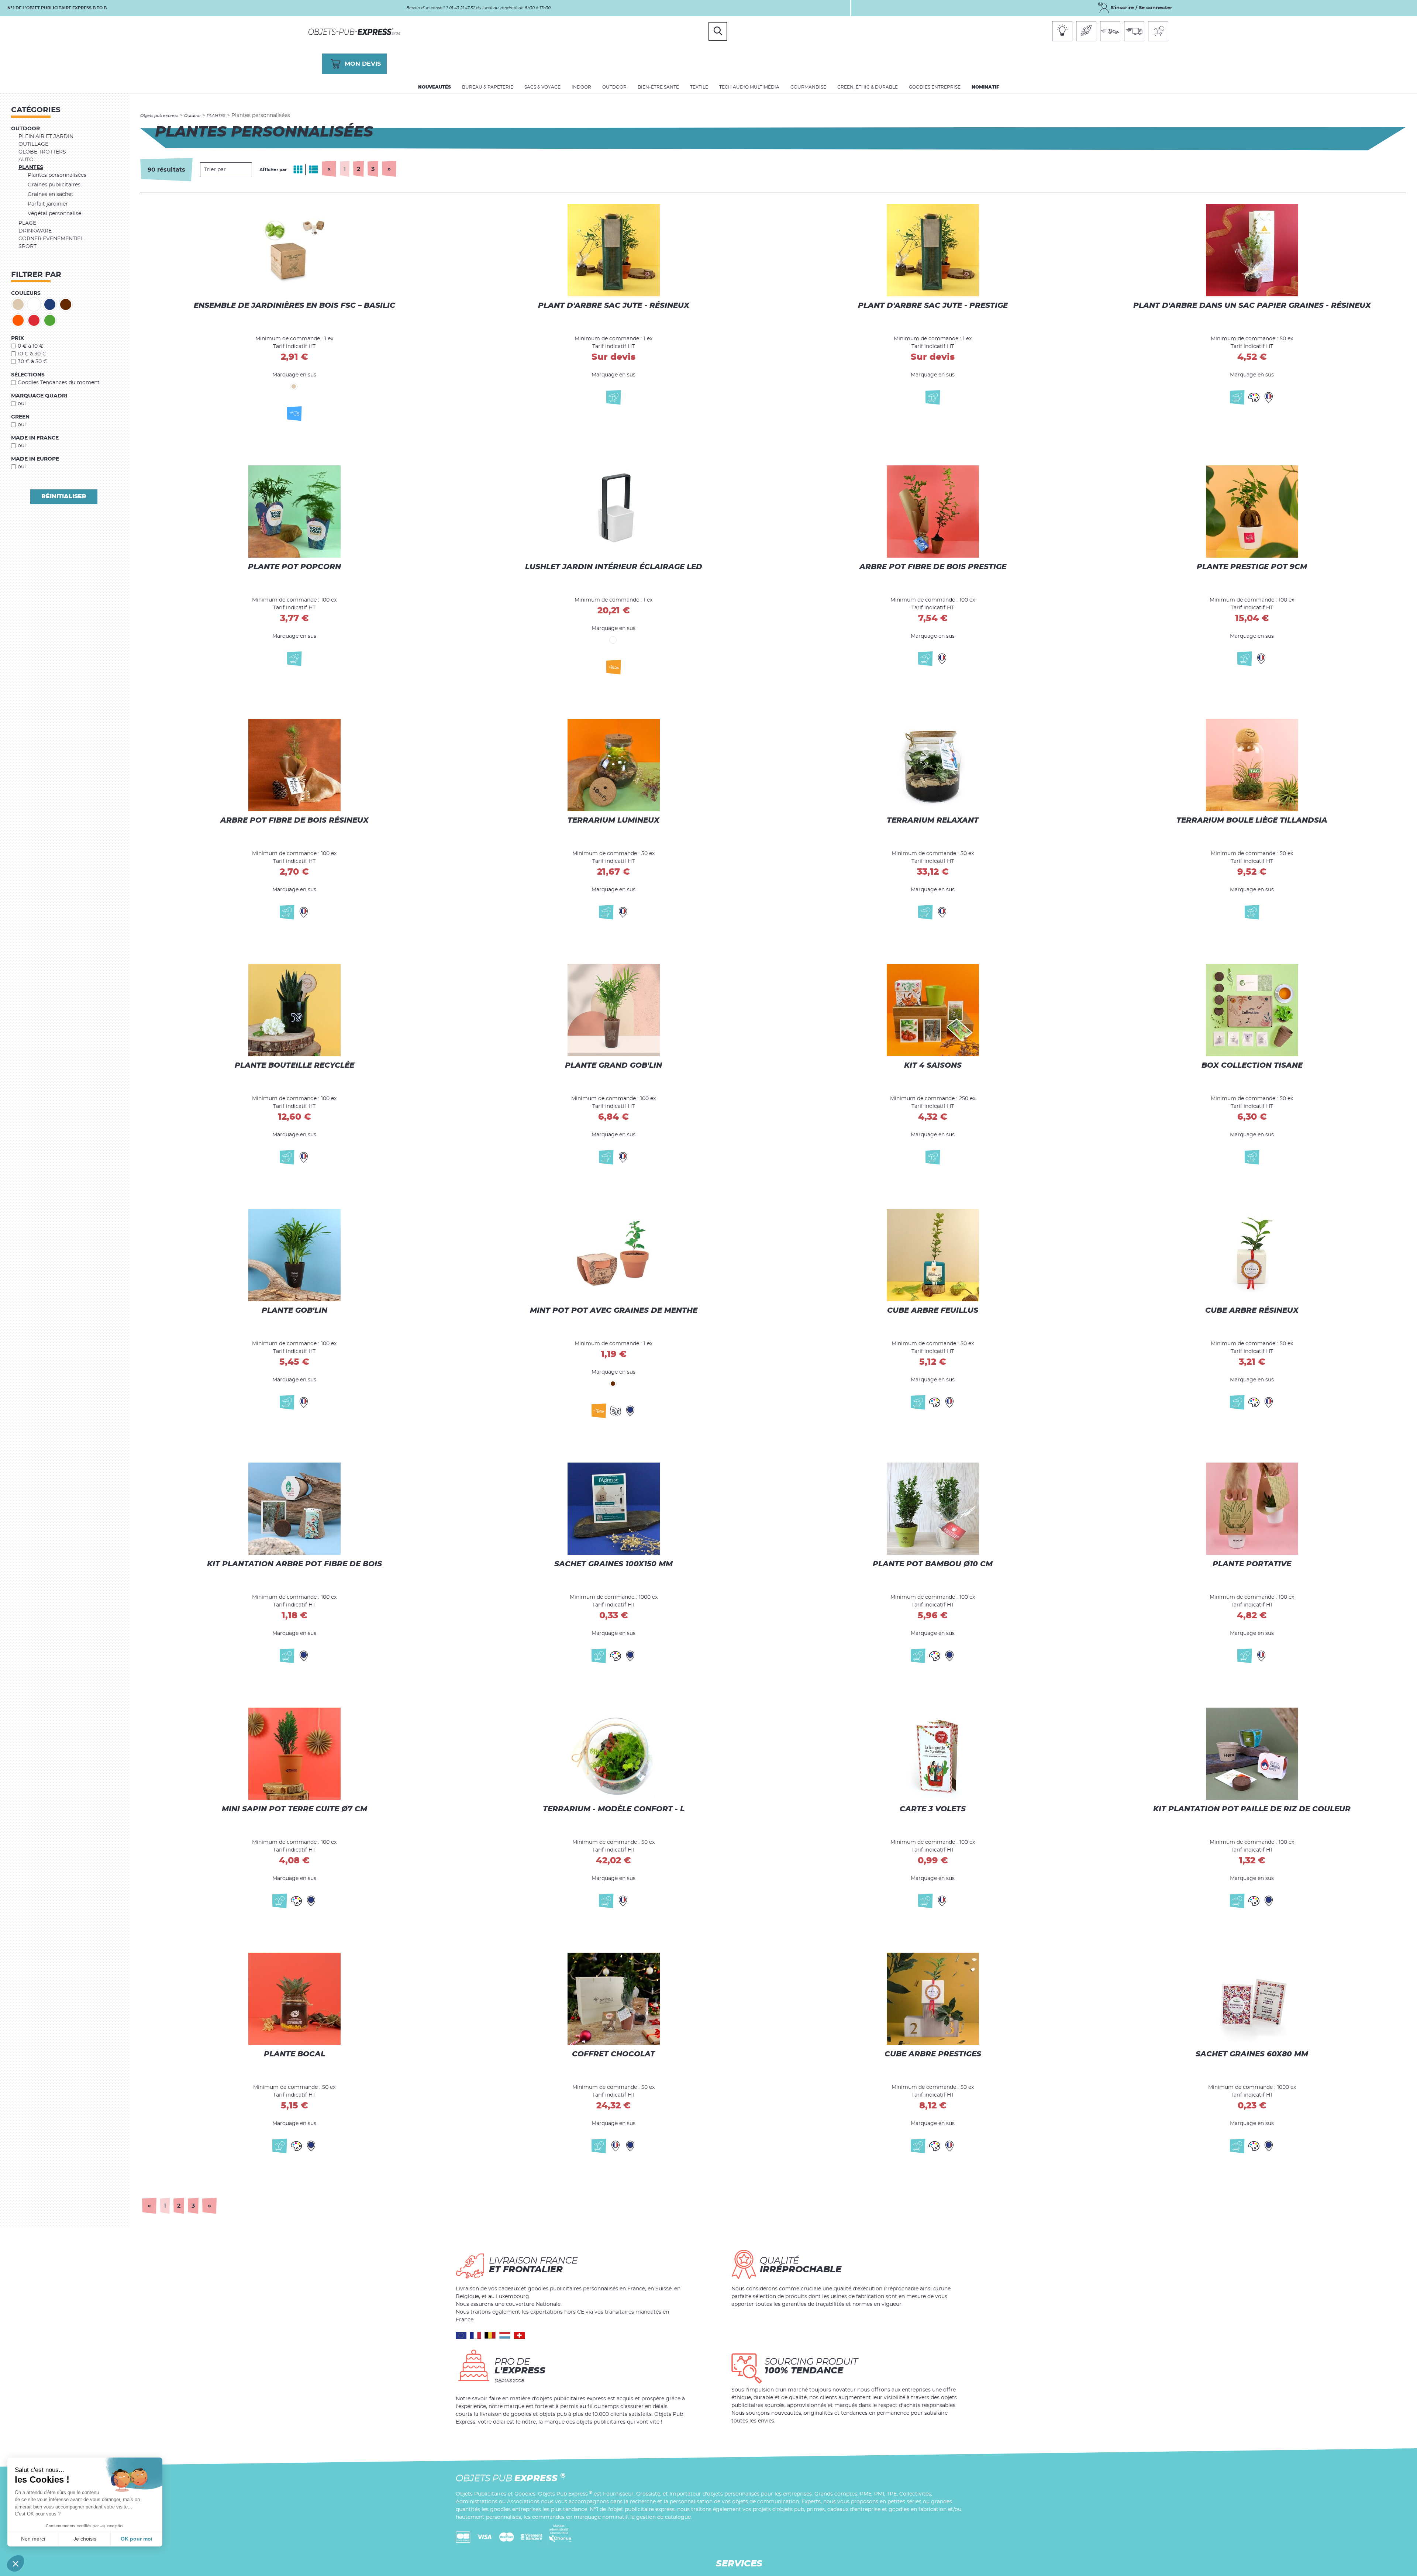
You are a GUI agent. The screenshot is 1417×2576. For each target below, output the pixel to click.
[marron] (66, 304)
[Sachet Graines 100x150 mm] (614, 1508)
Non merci (33, 2539)
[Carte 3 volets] (933, 1753)
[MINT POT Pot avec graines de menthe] (614, 1258)
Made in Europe (35, 459)
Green (20, 417)
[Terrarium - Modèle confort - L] (614, 1753)
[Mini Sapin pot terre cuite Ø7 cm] (294, 1753)
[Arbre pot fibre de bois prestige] (933, 515)
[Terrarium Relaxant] (933, 764)
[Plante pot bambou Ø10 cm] (933, 1508)
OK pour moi (137, 2539)
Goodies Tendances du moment (59, 383)
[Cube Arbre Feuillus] (933, 1258)
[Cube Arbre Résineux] (1252, 1258)
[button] (15, 2563)
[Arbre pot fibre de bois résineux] (294, 764)
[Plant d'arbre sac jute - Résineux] (614, 257)
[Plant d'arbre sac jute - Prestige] (933, 257)
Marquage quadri (39, 396)
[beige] (18, 304)
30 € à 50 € (32, 362)
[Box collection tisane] (1252, 1009)
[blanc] (34, 304)
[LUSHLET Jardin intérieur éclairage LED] (614, 515)
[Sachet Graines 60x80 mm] (1252, 1998)
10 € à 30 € (32, 354)
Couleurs (26, 293)
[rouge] (34, 320)
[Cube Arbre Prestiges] (933, 1998)
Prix (18, 338)
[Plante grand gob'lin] (614, 1009)
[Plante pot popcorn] (294, 515)
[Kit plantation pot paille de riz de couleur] (1252, 1753)
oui (22, 404)
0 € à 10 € (30, 346)
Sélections (28, 375)
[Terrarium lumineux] (614, 764)
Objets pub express (159, 116)
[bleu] (50, 304)
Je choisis (85, 2539)
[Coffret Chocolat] (614, 1998)
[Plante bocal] (294, 1998)
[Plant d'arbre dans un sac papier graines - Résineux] (1252, 257)
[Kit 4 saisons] (933, 1009)
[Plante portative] (1252, 1508)
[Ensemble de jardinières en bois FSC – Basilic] (294, 257)
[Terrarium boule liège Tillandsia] (1252, 764)
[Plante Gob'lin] (294, 1258)
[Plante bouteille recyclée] (294, 1009)
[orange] (18, 320)
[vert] (50, 320)
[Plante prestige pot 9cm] (1252, 515)
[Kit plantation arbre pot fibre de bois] (294, 1508)
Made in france (35, 438)
